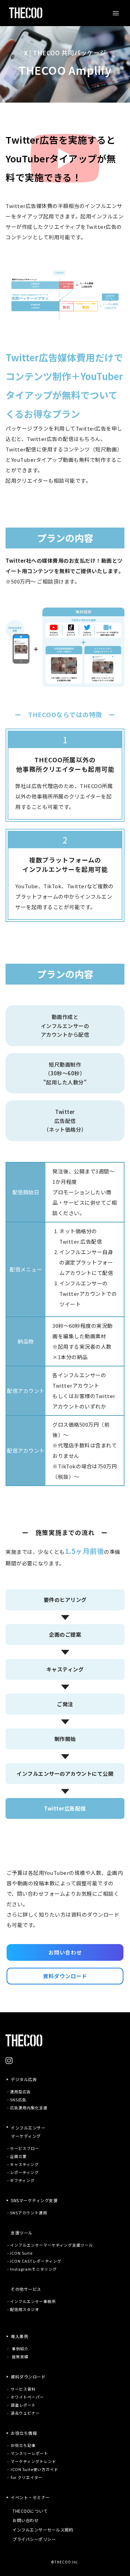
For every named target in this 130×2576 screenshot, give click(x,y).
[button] (116, 13)
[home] (24, 13)
